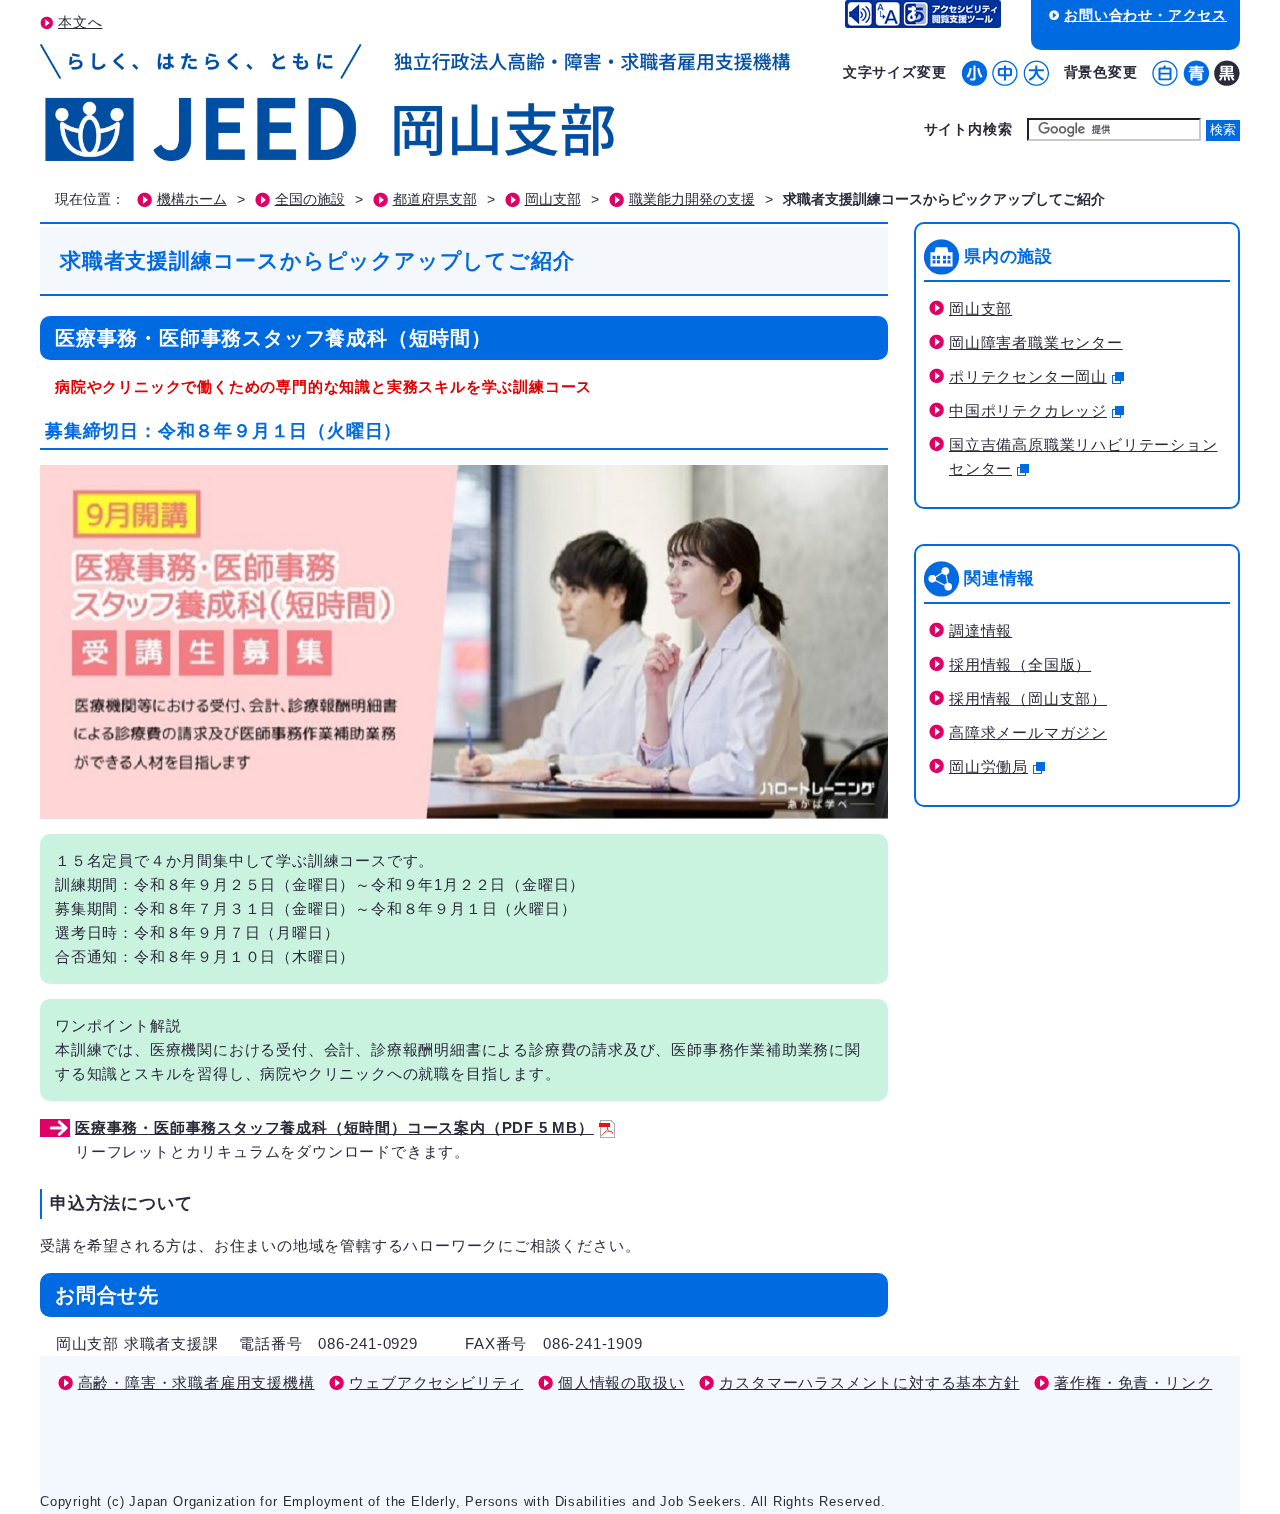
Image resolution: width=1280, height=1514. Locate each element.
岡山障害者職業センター (1036, 342)
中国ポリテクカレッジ (1028, 410)
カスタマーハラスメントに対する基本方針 (869, 1382)
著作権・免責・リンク (1133, 1382)
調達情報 (980, 630)
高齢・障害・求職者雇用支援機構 (196, 1382)
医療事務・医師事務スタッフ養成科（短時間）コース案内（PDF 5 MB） (334, 1127)
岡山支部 (553, 199)
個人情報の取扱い (621, 1382)
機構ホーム (192, 199)
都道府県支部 (435, 199)
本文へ (80, 22)
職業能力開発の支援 (692, 199)
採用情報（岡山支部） (1028, 698)
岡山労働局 (988, 766)
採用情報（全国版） (1020, 664)
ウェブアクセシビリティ (436, 1382)
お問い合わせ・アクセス (1145, 15)
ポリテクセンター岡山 (1028, 376)
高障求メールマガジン (1028, 732)
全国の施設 (310, 199)
